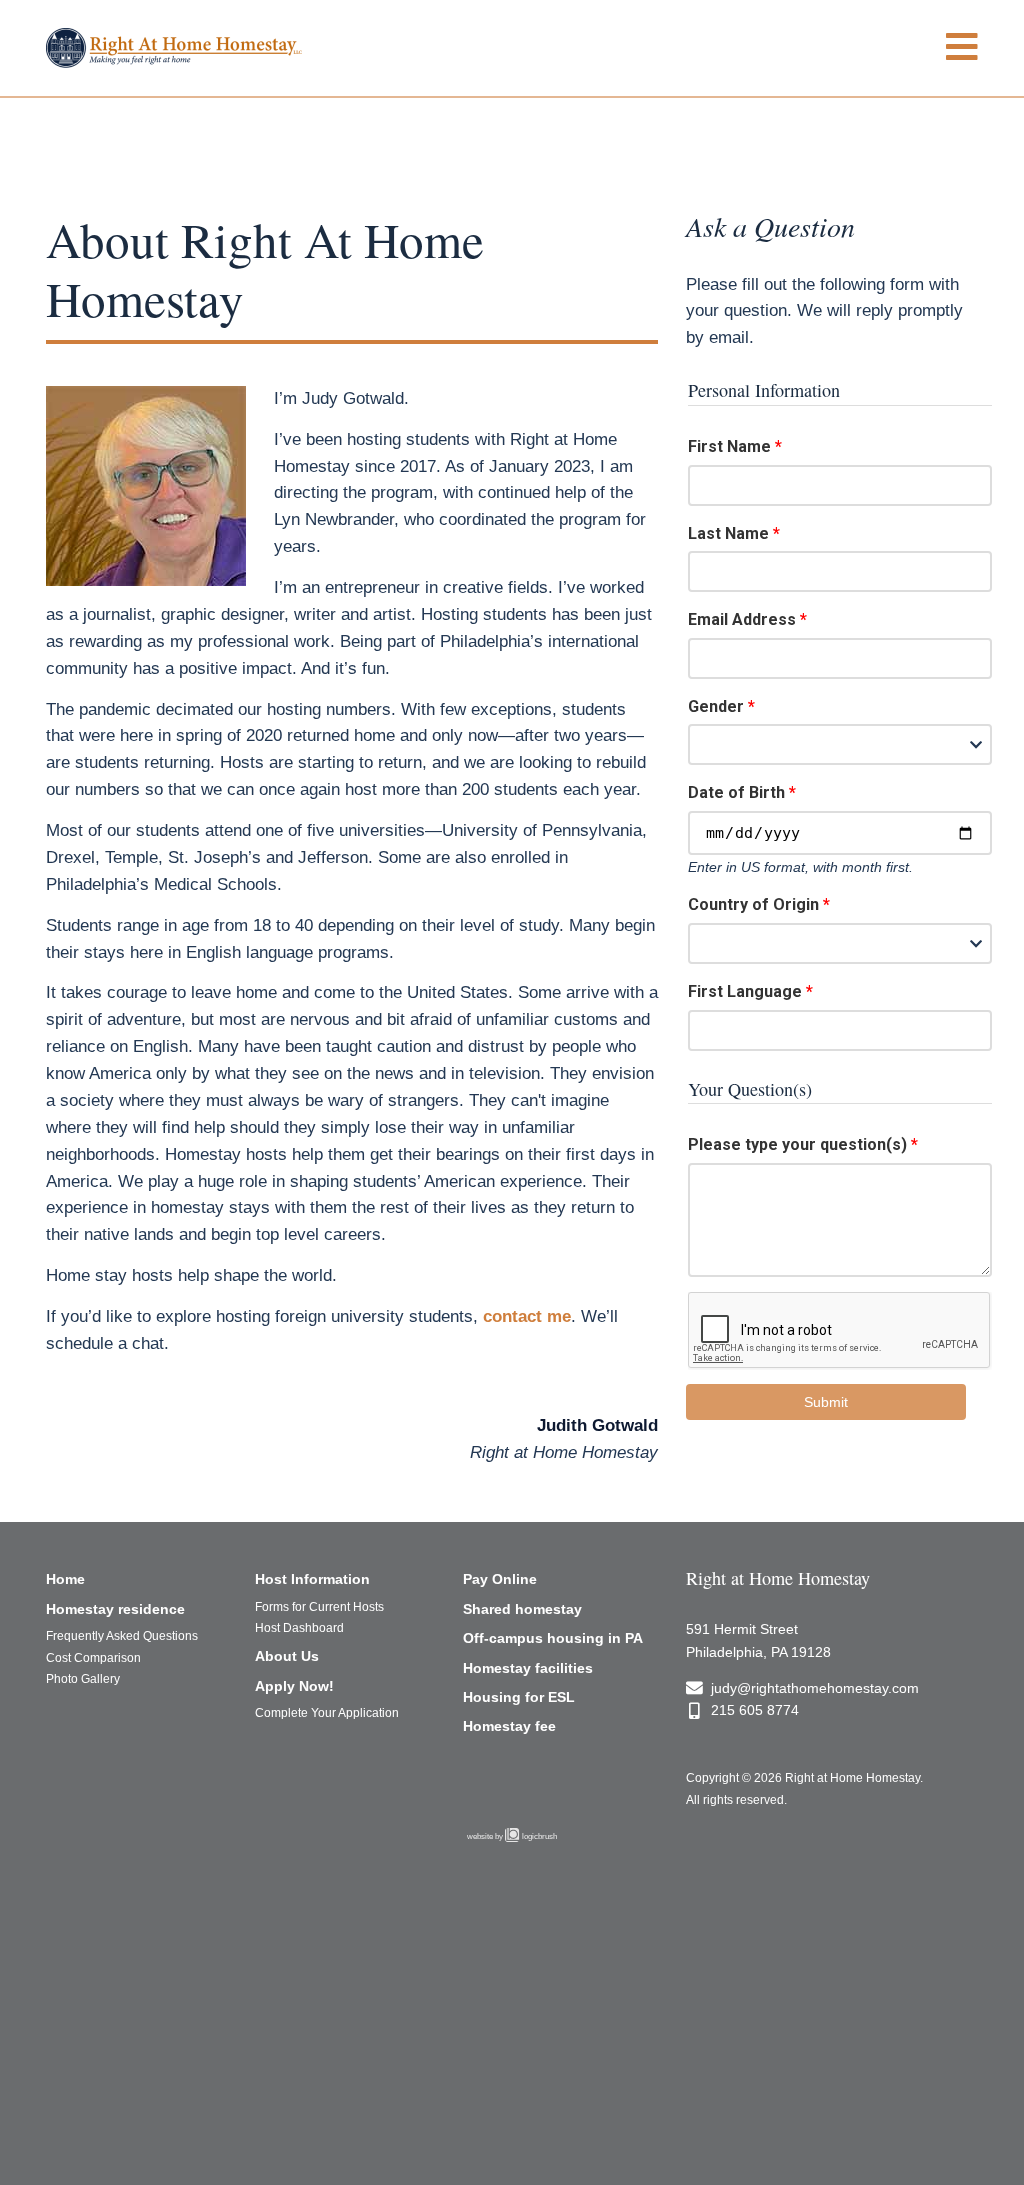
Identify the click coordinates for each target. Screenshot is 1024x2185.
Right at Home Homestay (778, 1578)
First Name (729, 446)
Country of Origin (753, 904)
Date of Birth (736, 792)
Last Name (728, 533)
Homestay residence (115, 1609)
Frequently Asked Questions (122, 1636)
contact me (527, 1316)
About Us (287, 1656)
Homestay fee (509, 1726)
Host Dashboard (299, 1628)
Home (65, 1579)
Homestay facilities (528, 1668)
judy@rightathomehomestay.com (815, 1688)
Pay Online (500, 1579)
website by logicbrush (511, 1836)
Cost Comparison (93, 1658)
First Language (745, 991)
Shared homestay (522, 1609)
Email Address (742, 619)
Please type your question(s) (797, 1144)
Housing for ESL (519, 1697)
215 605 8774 (755, 1710)
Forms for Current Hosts (319, 1607)
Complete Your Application (327, 1713)
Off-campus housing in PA (553, 1638)
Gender (716, 706)
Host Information (312, 1579)
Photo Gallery (83, 1679)
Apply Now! (294, 1686)
